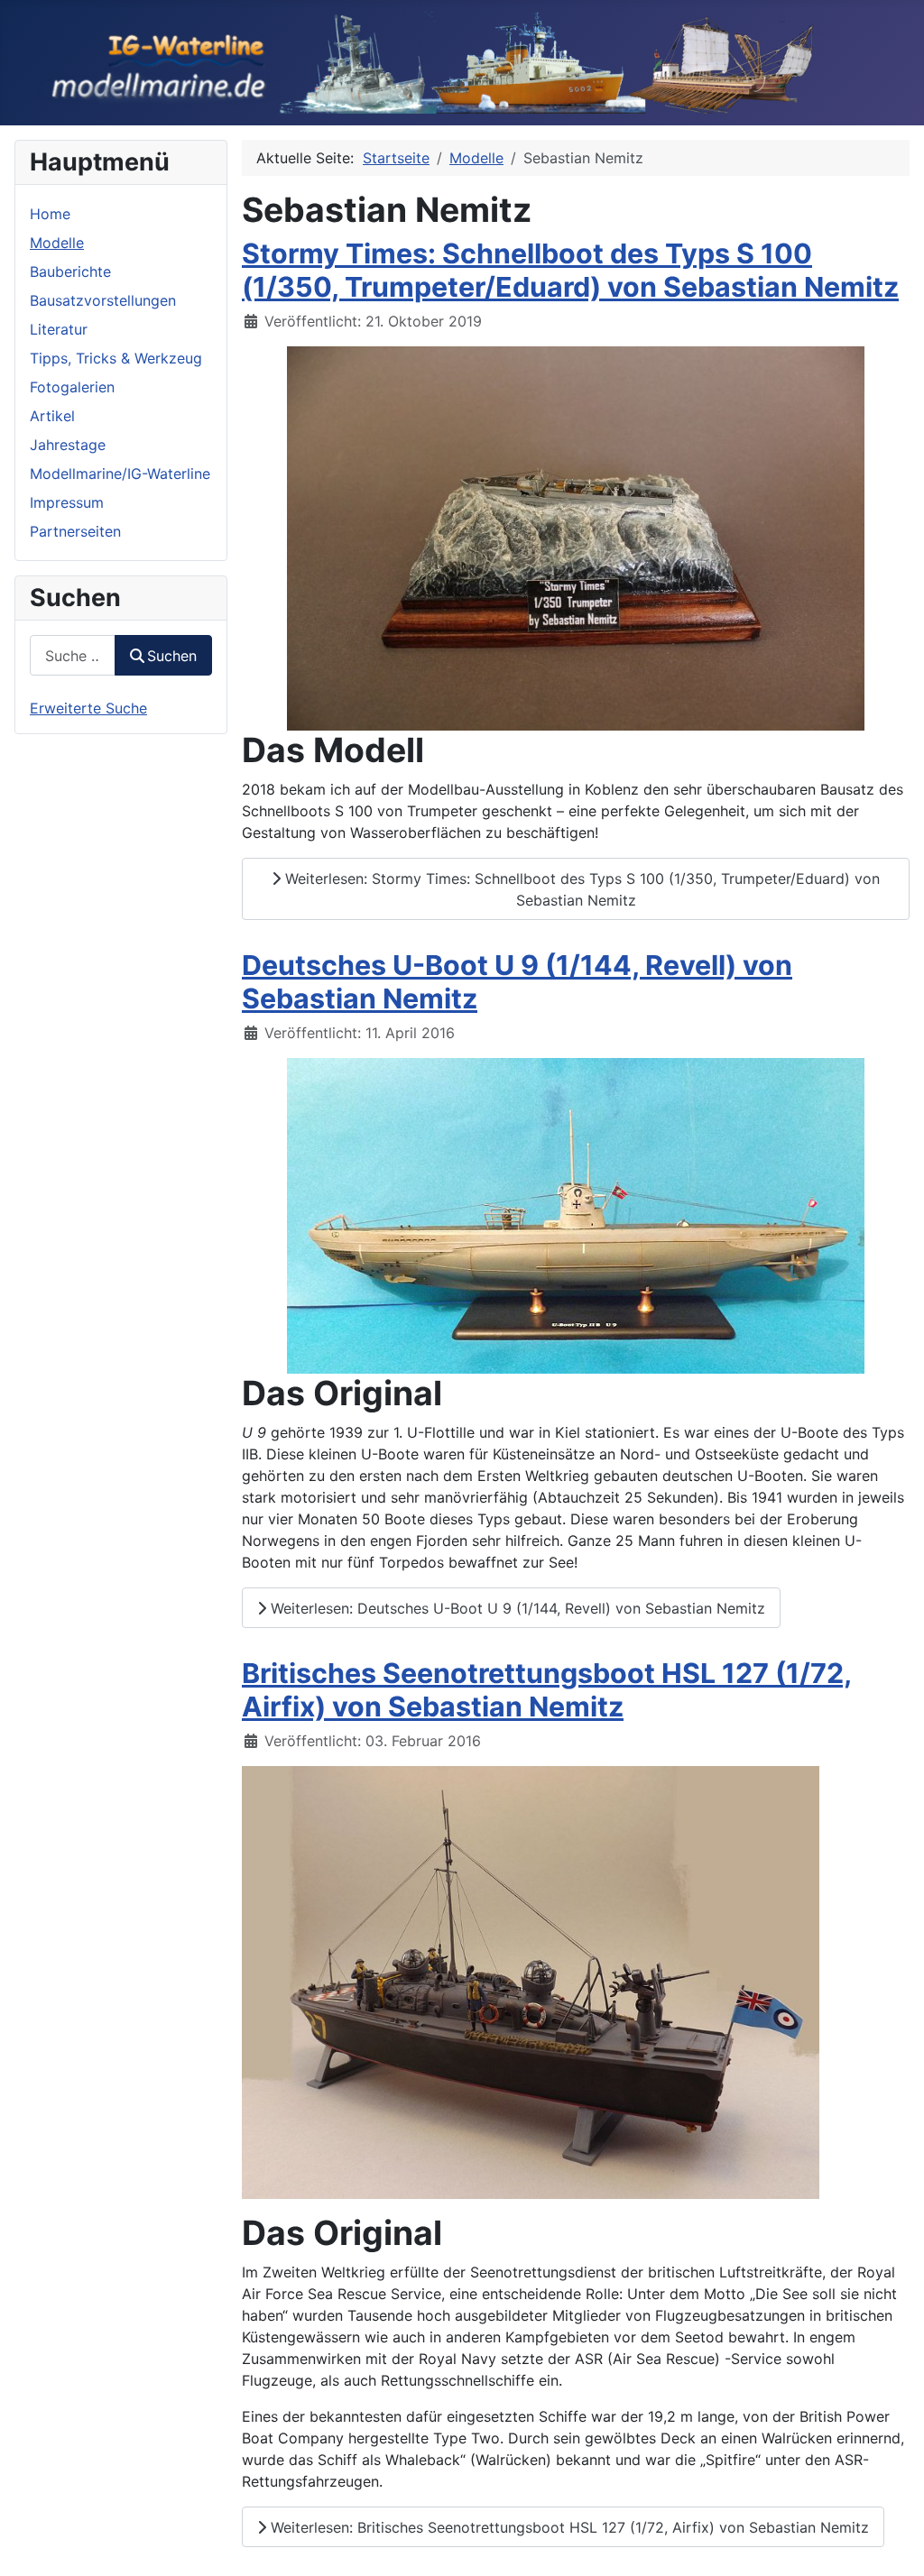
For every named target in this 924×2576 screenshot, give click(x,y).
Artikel (52, 416)
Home (50, 214)
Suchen (172, 656)
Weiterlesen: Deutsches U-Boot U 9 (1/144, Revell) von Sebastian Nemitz (516, 1608)
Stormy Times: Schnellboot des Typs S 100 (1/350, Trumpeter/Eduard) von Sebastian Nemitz (570, 270)
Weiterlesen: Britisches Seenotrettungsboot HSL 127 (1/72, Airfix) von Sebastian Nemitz (568, 2527)
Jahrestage (68, 445)
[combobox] (73, 655)
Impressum (67, 502)
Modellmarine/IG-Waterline (120, 474)
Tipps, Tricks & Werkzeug (116, 358)
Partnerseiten (75, 531)
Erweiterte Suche (88, 708)
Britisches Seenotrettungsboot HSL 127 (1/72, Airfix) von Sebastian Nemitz (547, 1690)
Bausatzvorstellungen (103, 300)
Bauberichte (70, 271)
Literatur (59, 329)
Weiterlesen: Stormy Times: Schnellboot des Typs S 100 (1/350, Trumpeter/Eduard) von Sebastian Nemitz (580, 889)
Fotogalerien (72, 387)
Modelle (57, 243)
